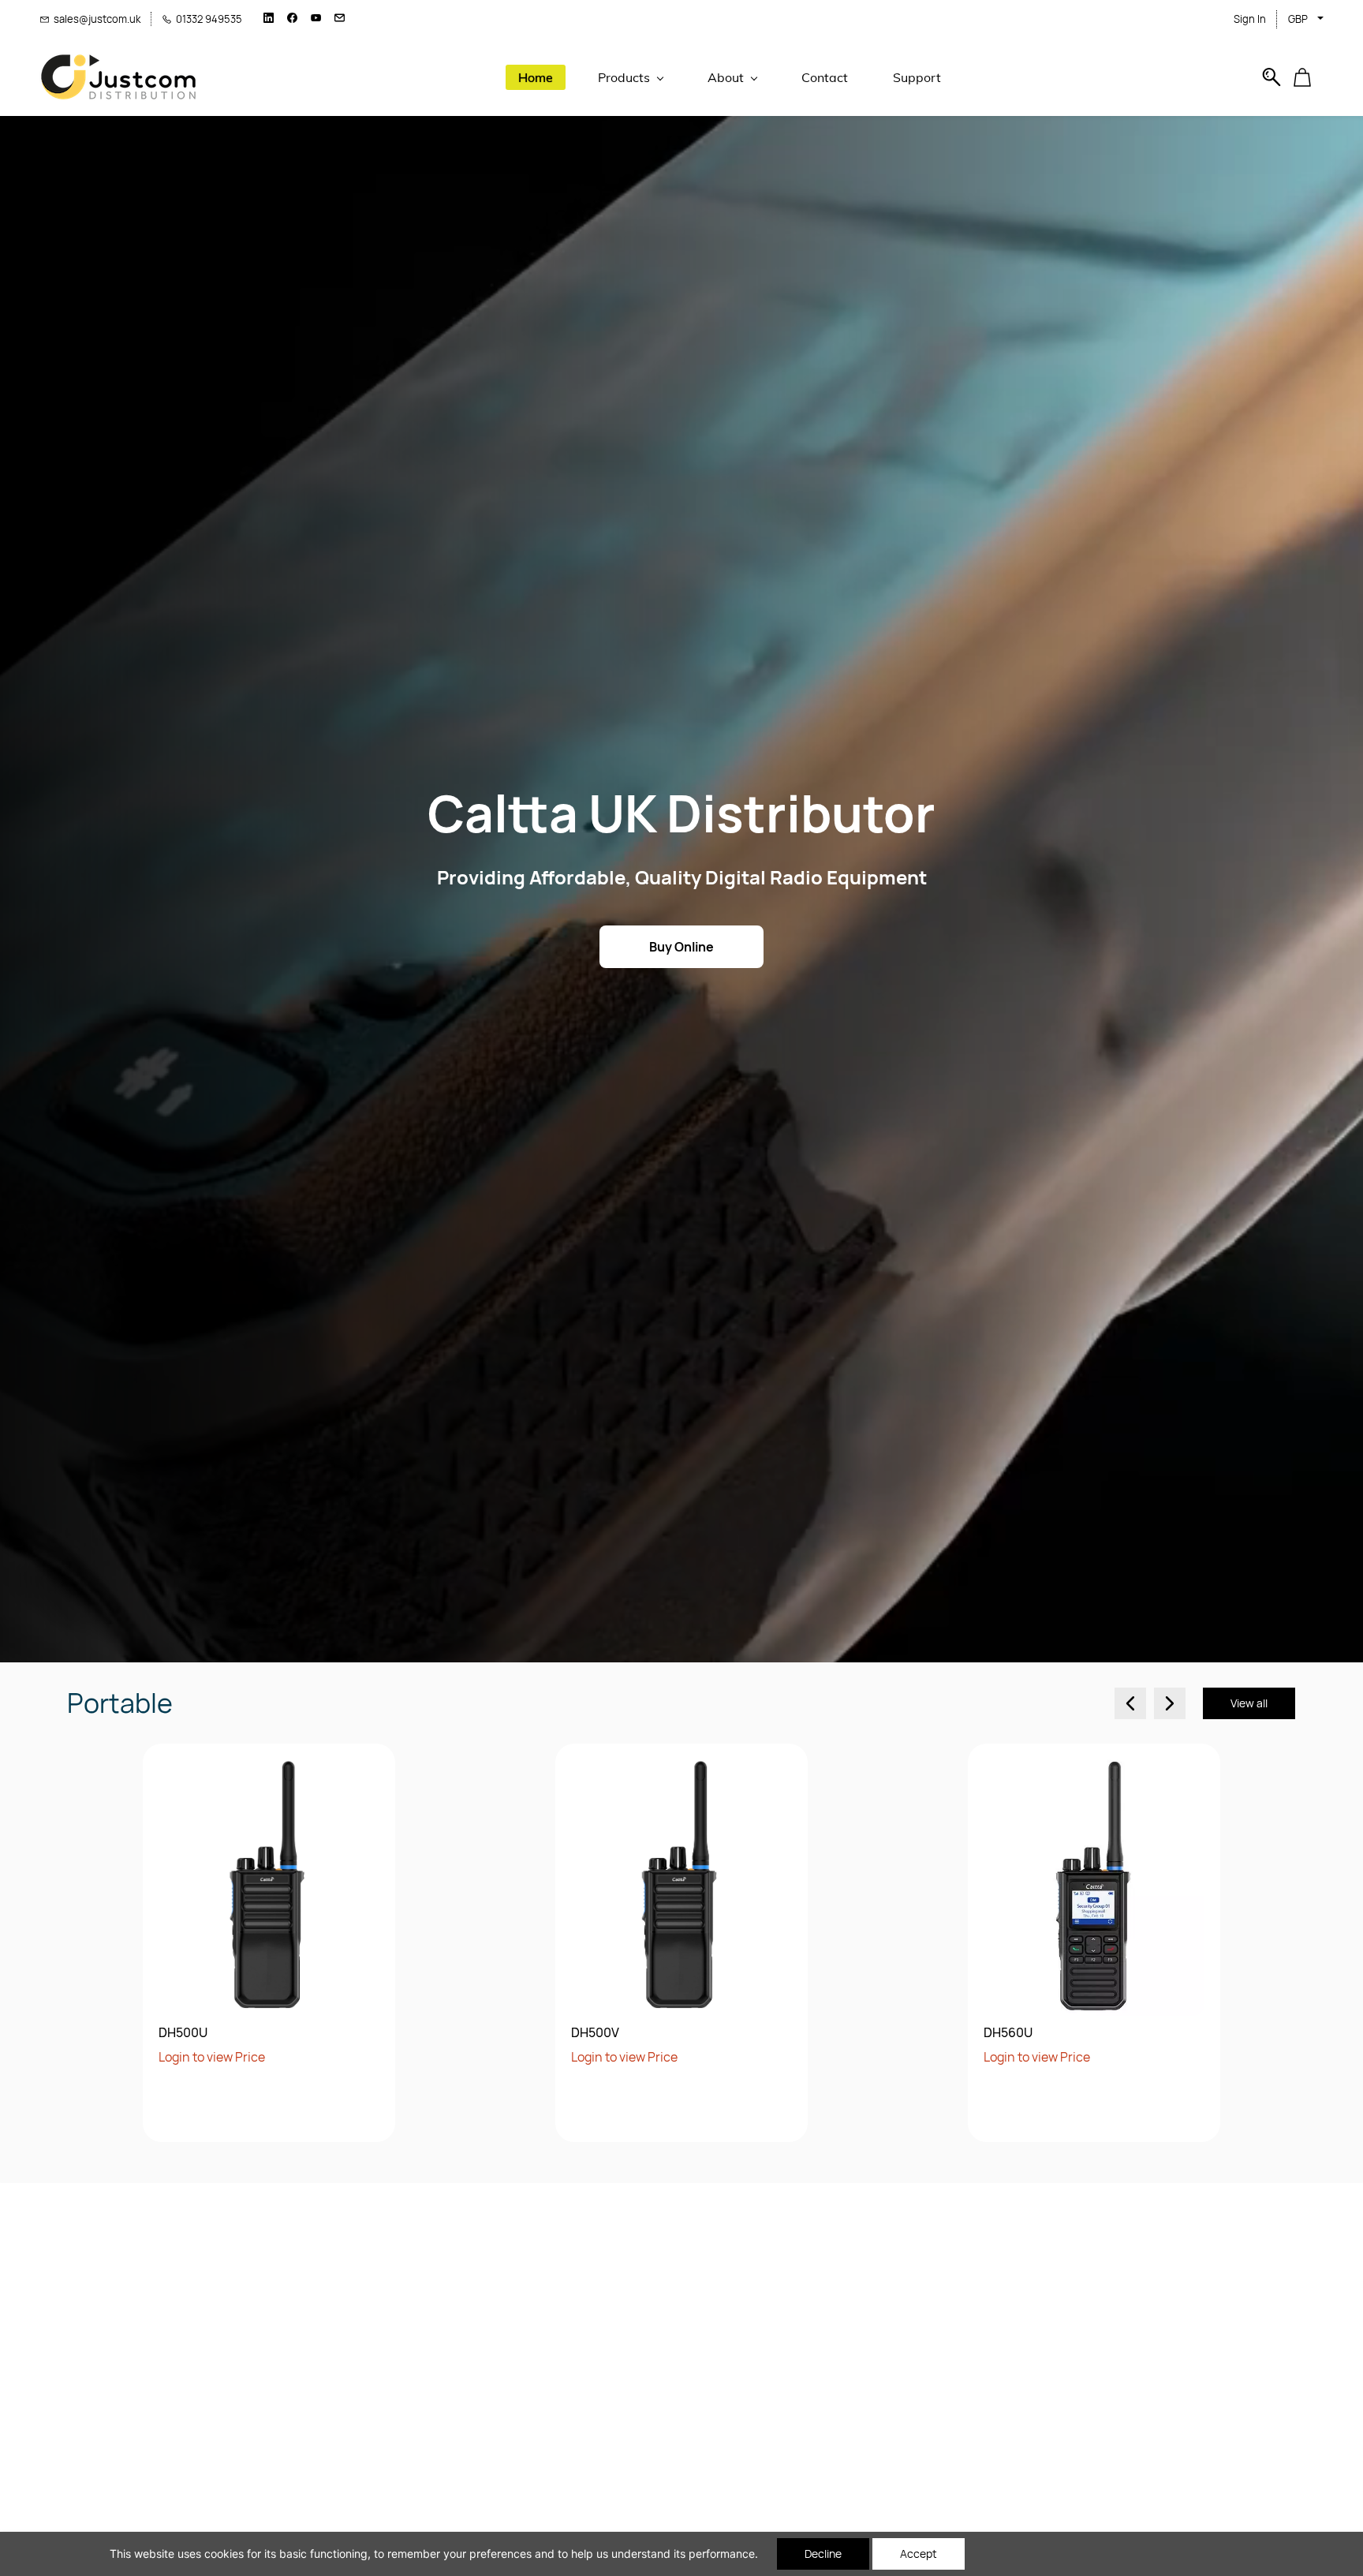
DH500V (595, 2033)
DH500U (183, 2033)
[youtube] (316, 19)
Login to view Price (212, 2057)
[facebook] (292, 19)
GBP (1298, 19)
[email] (340, 19)
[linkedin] (269, 19)
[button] (1308, 77)
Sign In (1250, 19)
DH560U (1008, 2033)
